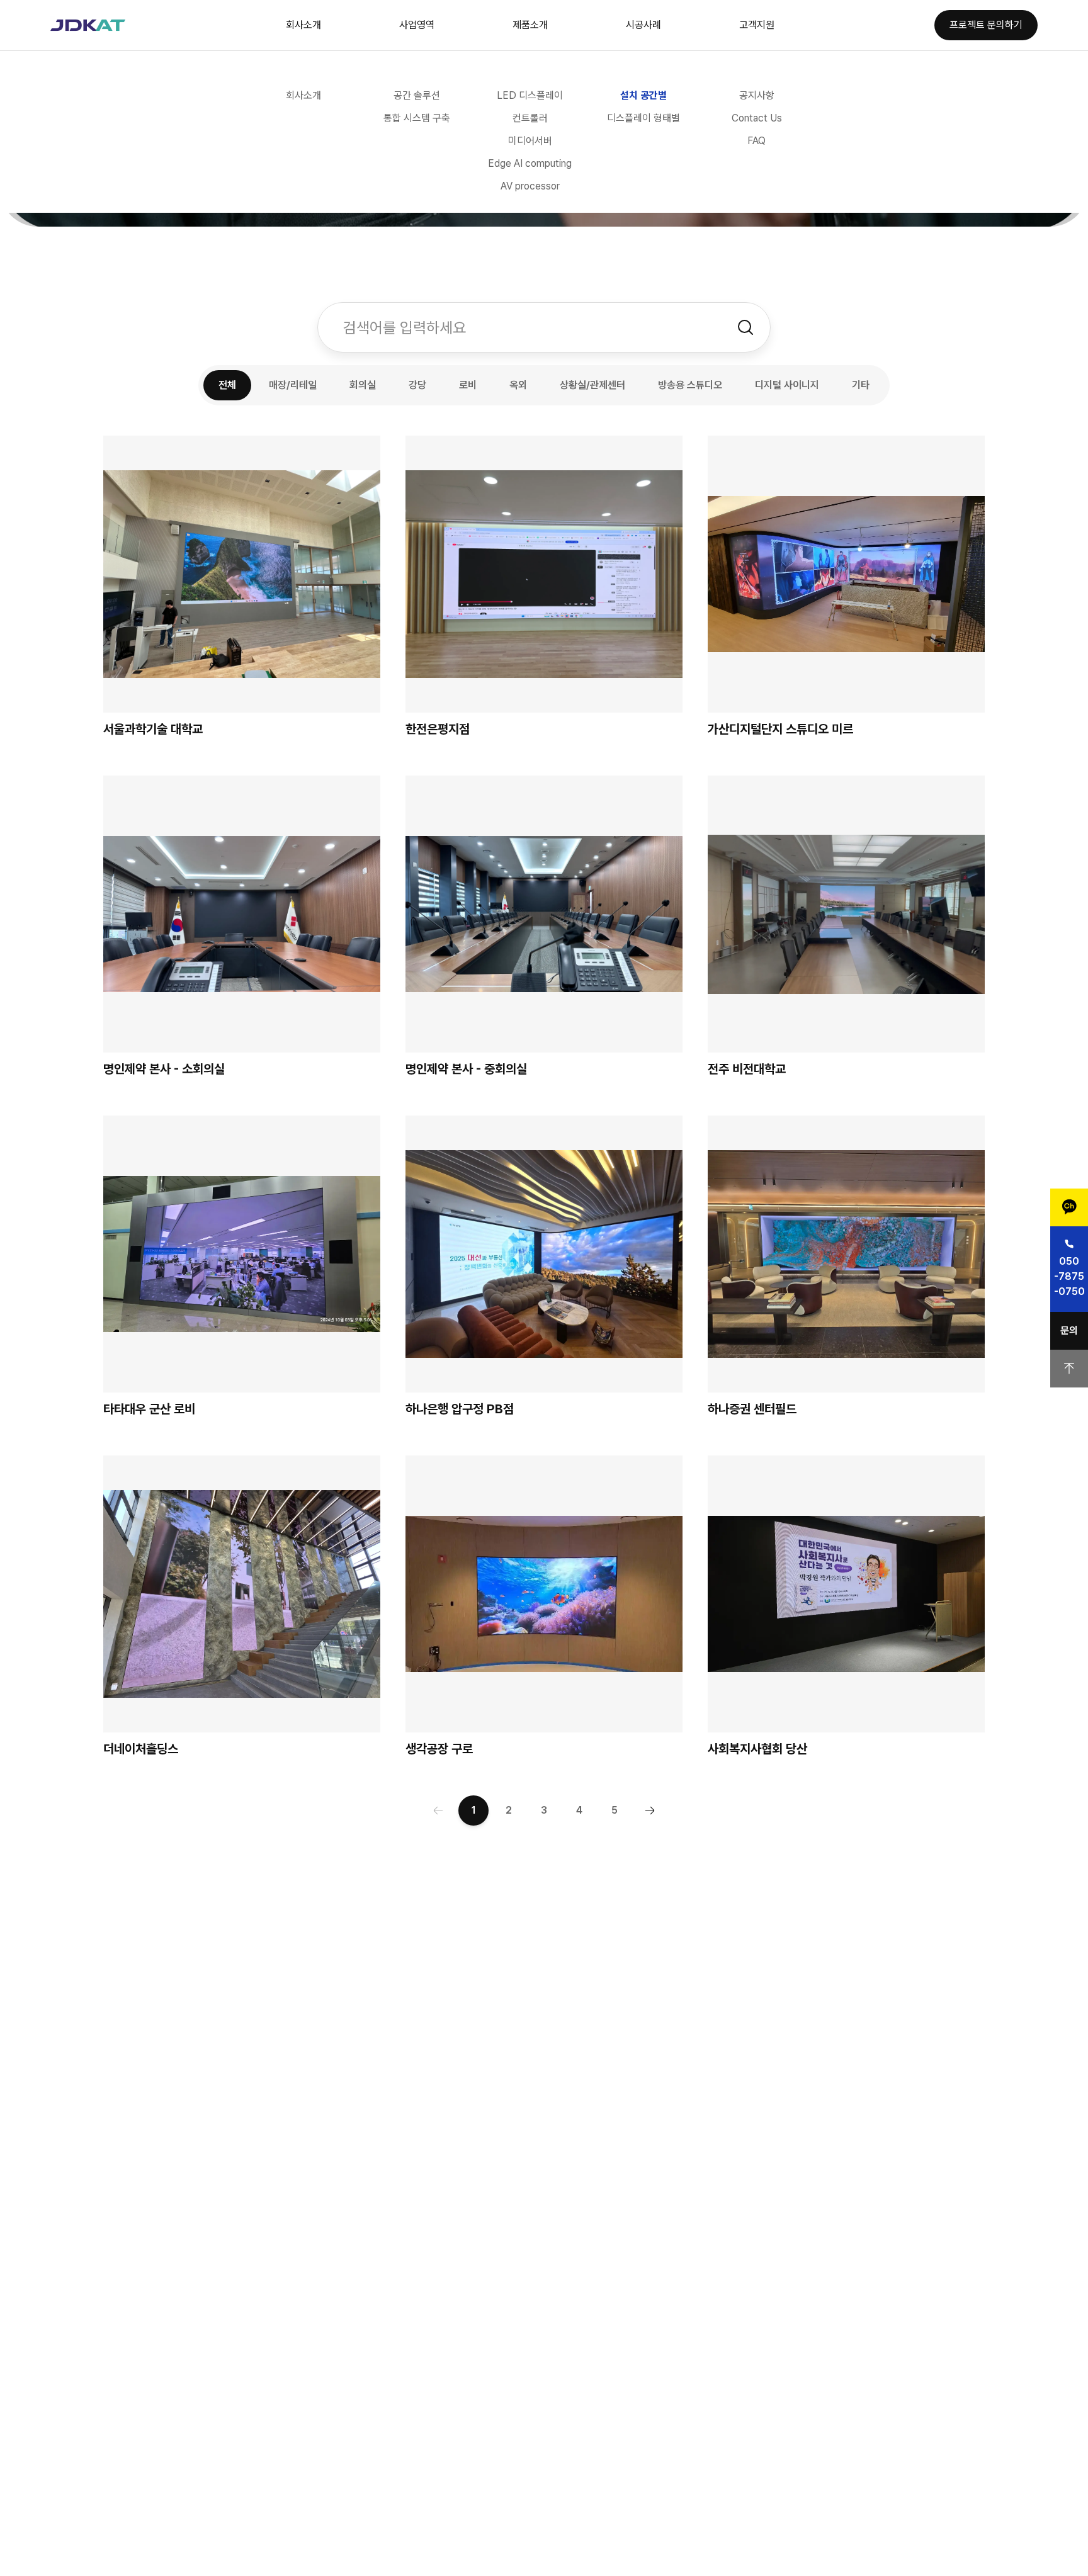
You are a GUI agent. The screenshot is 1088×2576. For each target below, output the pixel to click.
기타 (861, 385)
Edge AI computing (530, 163)
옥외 (518, 385)
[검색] (745, 327)
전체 (227, 385)
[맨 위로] (1069, 1369)
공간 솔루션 (417, 95)
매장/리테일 (293, 385)
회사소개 (303, 25)
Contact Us (757, 118)
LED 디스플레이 (530, 95)
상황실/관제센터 (592, 385)
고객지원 (757, 25)
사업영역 (417, 25)
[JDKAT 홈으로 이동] (88, 25)
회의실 (363, 385)
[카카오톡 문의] (1069, 1207)
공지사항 (757, 95)
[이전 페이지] (438, 1811)
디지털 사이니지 (787, 385)
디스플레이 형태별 (643, 118)
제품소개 (530, 25)
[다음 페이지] (650, 1811)
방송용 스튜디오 (690, 385)
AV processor (530, 186)
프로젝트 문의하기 (986, 25)
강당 (417, 385)
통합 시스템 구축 (417, 118)
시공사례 (643, 25)
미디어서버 (530, 141)
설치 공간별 (643, 95)
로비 (468, 385)
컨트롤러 (530, 118)
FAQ (756, 141)
